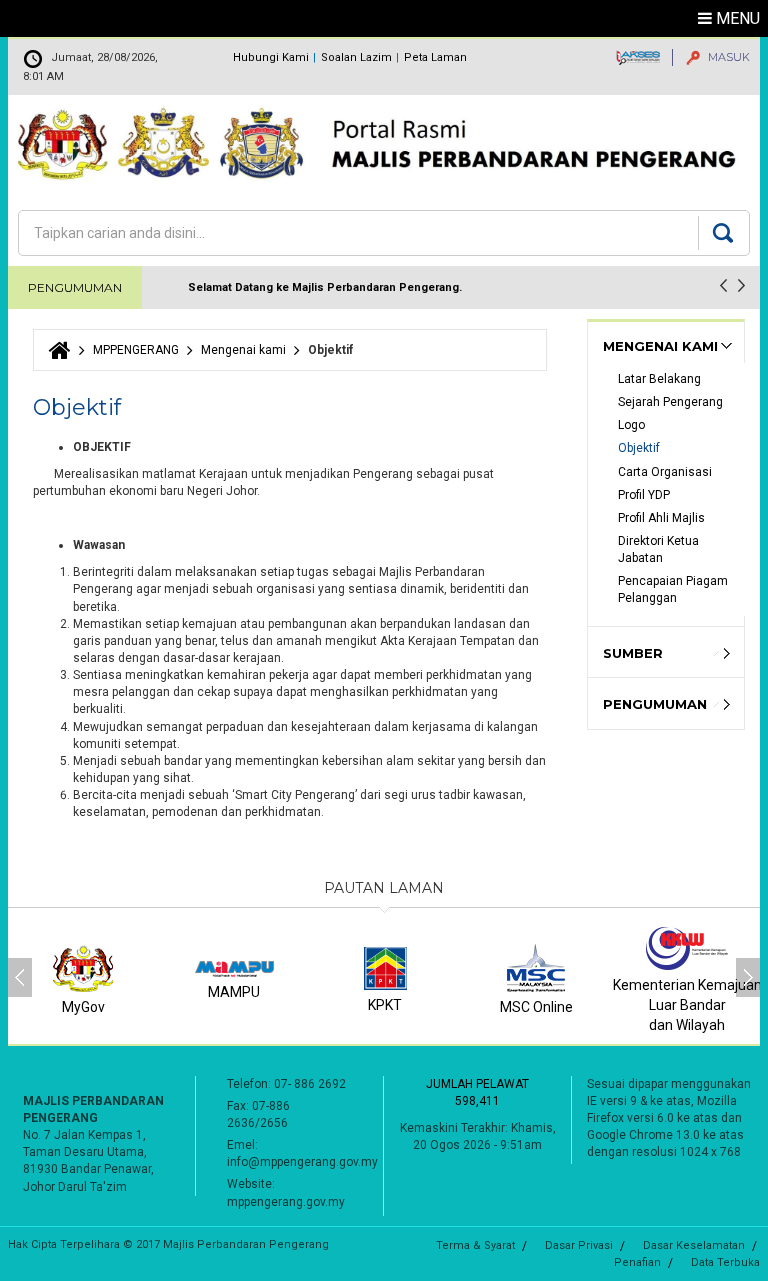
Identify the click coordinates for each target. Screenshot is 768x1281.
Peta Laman (435, 57)
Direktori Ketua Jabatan (660, 549)
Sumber (633, 653)
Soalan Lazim (356, 57)
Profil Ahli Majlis (661, 518)
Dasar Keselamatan (694, 1245)
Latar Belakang (661, 379)
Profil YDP (644, 495)
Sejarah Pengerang (670, 402)
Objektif (639, 448)
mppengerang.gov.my (286, 1202)
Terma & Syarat (475, 1245)
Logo (631, 425)
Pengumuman (655, 704)
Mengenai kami (243, 350)
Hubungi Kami (271, 57)
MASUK (727, 57)
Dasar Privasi (579, 1245)
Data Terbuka (725, 1262)
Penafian (637, 1262)
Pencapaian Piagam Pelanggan (674, 589)
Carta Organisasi (666, 472)
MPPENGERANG (136, 350)
